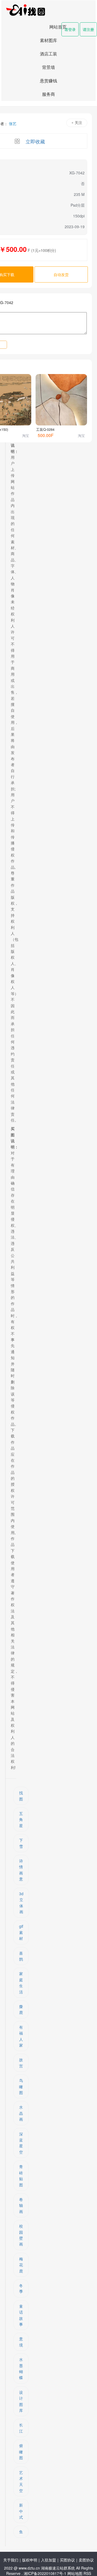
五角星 (21, 1819)
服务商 (48, 94)
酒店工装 (48, 54)
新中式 (21, 2511)
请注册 (88, 29)
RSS (87, 2573)
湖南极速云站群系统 (58, 2568)
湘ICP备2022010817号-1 (45, 2573)
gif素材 (21, 1932)
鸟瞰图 (21, 2086)
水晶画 (21, 2113)
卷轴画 (21, 2205)
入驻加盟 (48, 2560)
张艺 (13, 123)
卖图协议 (86, 2560)
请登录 (70, 29)
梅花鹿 (21, 2265)
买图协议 (67, 2560)
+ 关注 (77, 123)
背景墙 (48, 67)
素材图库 (48, 40)
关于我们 (11, 2560)
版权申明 (30, 2560)
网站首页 (58, 27)
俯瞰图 (21, 2452)
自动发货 (61, 274)
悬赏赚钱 (48, 81)
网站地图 (75, 2573)
